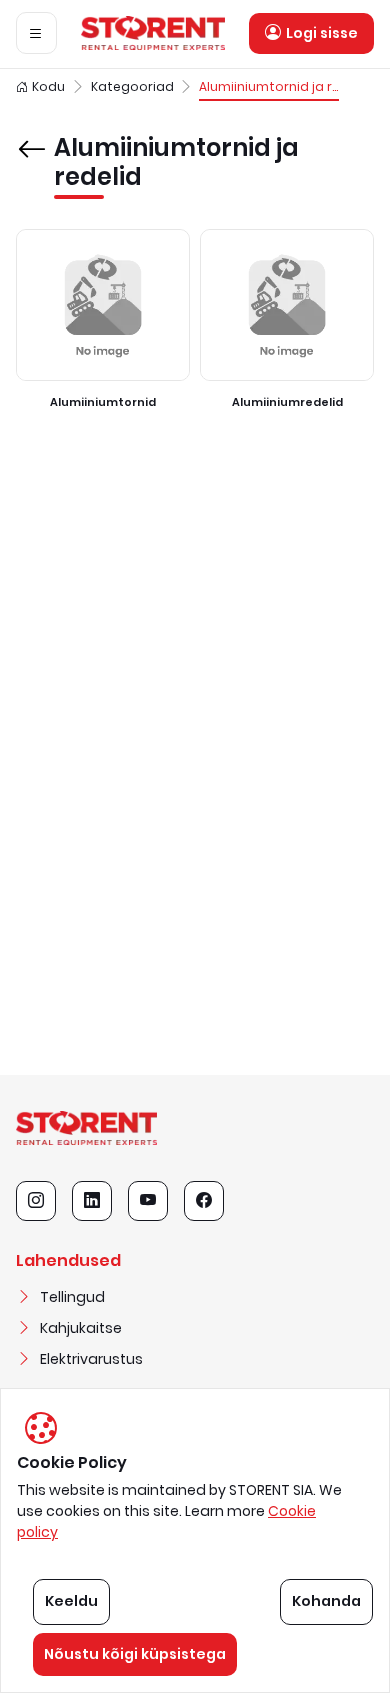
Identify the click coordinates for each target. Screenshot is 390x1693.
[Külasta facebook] (204, 1201)
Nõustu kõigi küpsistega (135, 1654)
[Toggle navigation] (36, 33)
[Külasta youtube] (148, 1201)
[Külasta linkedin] (92, 1201)
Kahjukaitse (81, 1328)
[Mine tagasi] (31, 135)
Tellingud (72, 1297)
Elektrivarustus (91, 1359)
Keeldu (71, 1601)
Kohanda (326, 1601)
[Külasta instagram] (36, 1201)
